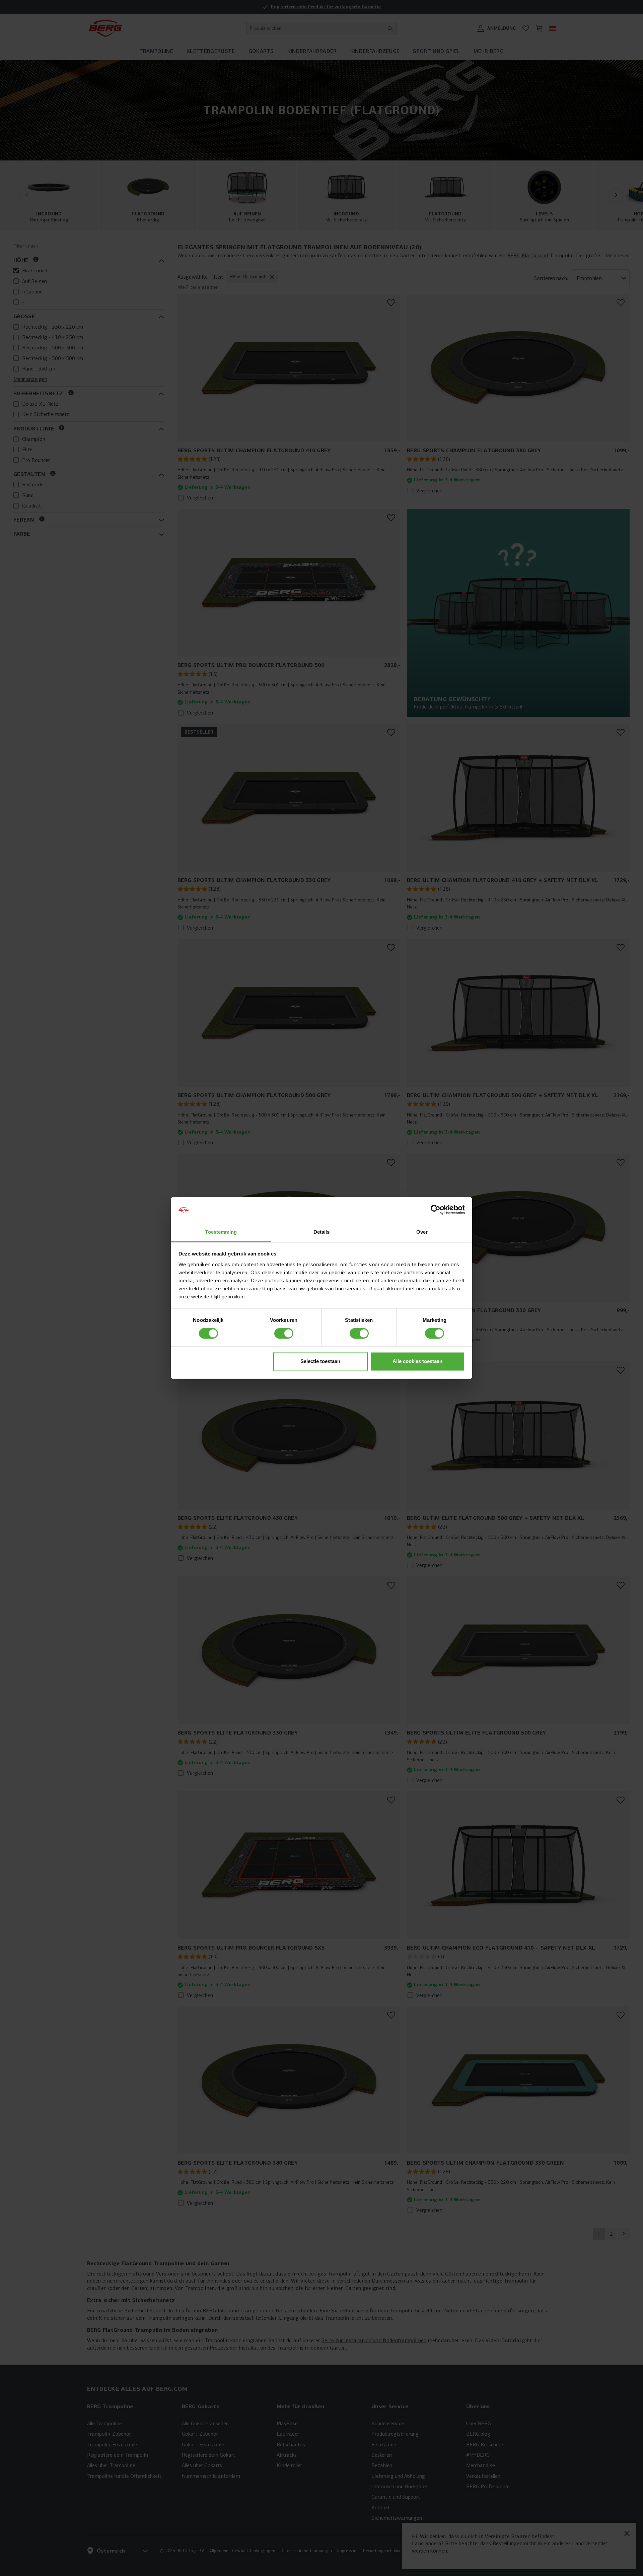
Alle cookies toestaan (417, 1361)
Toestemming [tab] (221, 1232)
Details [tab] (322, 1232)
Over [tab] (422, 1232)
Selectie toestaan (320, 1361)
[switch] (284, 1334)
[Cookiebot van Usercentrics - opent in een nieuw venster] (436, 1210)
